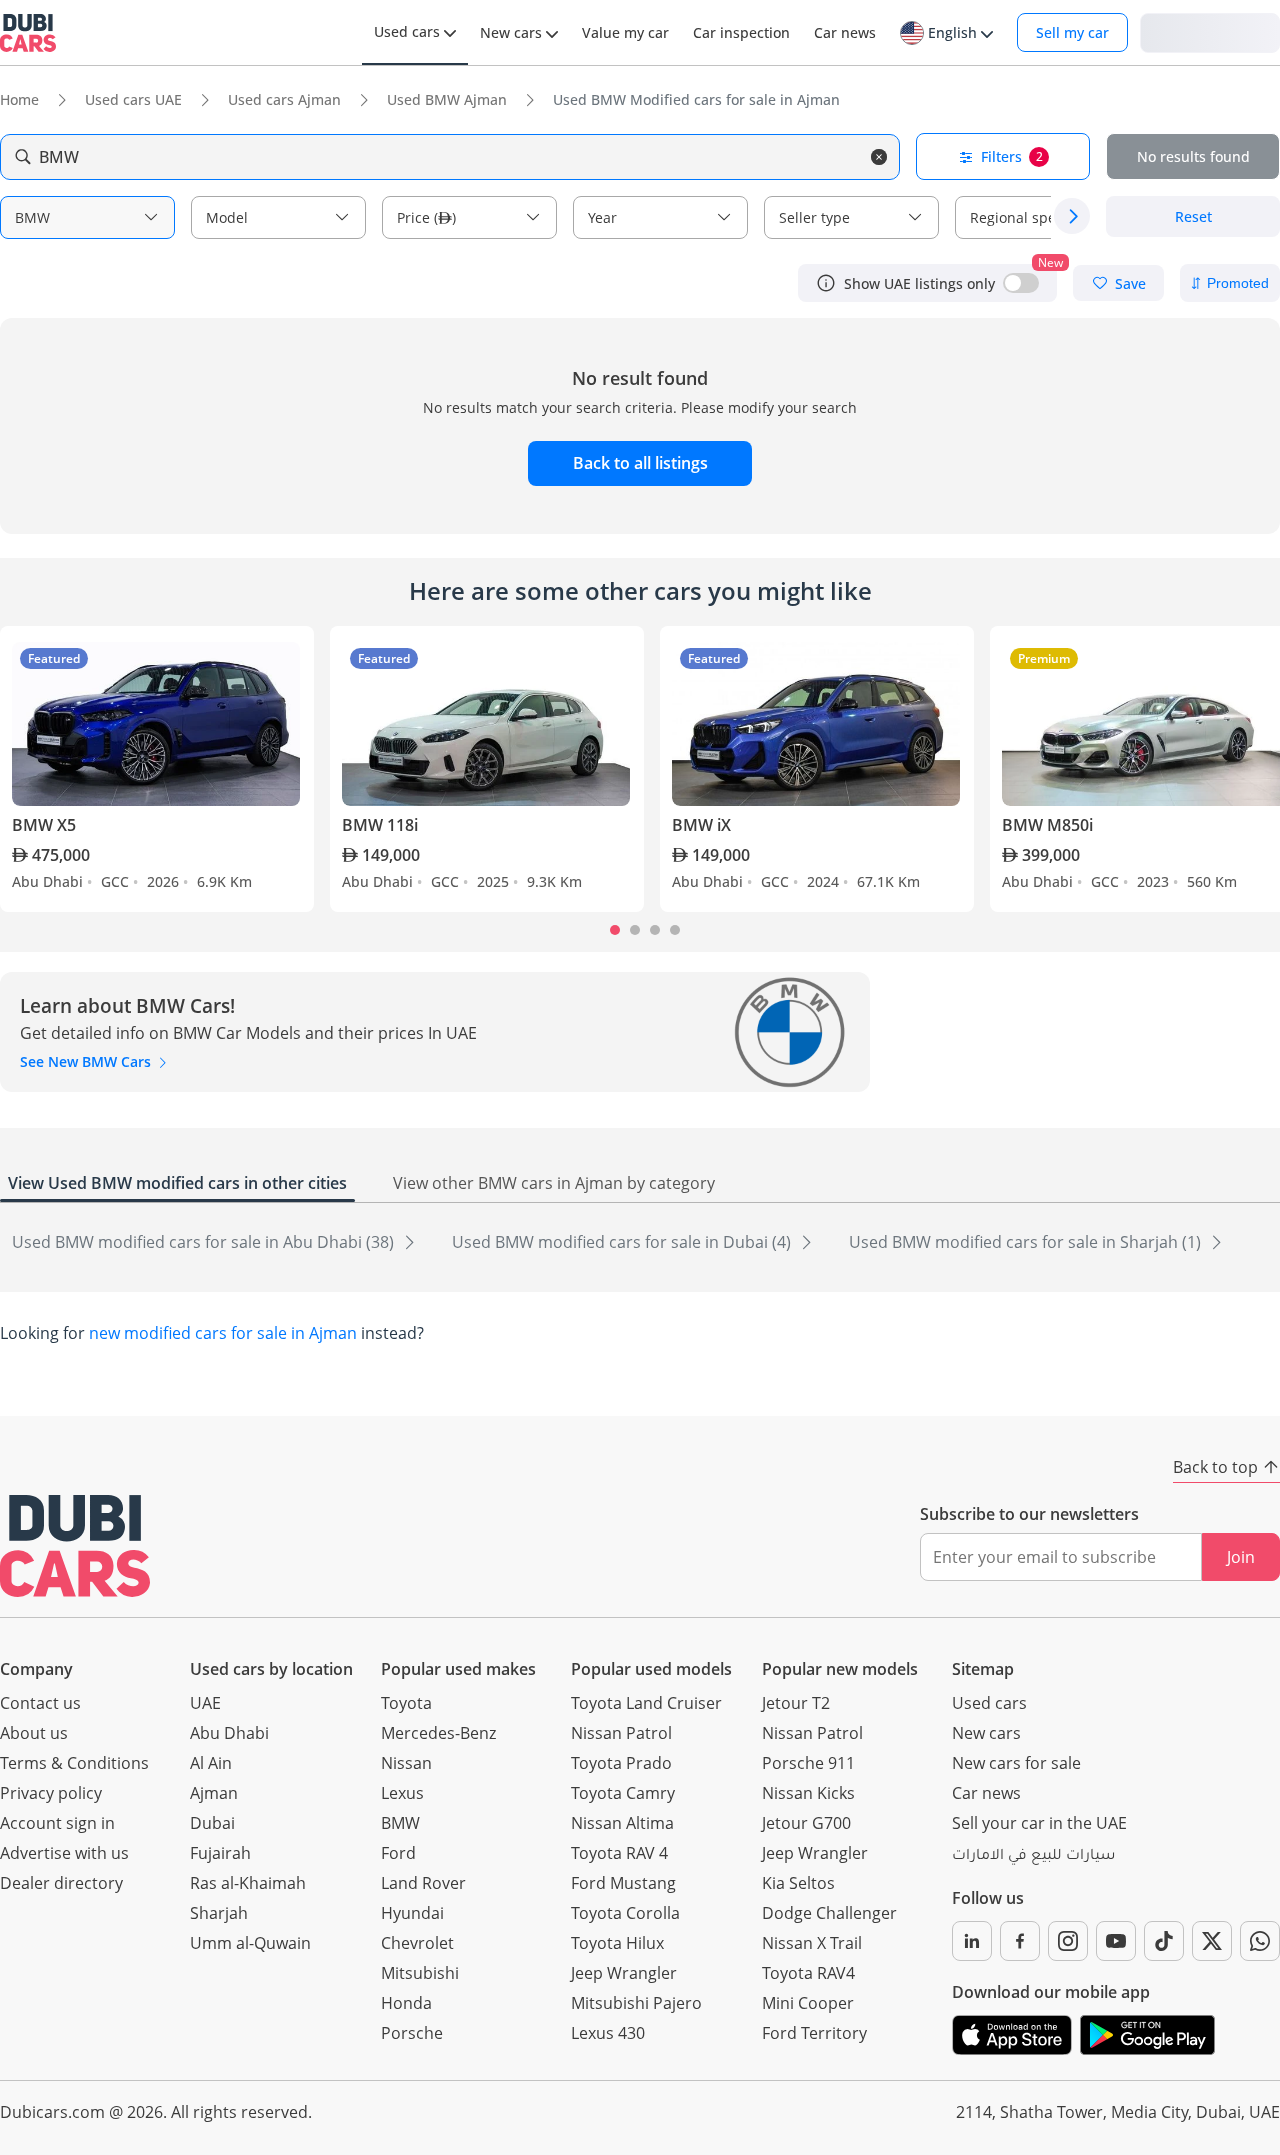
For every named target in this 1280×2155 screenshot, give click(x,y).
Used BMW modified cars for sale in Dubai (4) (623, 1242)
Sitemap (983, 1669)
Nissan (406, 1763)
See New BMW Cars (87, 1061)
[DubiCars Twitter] (1212, 1941)
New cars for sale (1016, 1763)
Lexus (402, 1793)
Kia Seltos (798, 1883)
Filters (1012, 156)
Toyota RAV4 (808, 1973)
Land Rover (423, 1883)
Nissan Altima (622, 1823)
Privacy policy (51, 1793)
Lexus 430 (608, 2033)
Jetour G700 (806, 1823)
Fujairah (220, 1853)
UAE (205, 1703)
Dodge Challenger (829, 1913)
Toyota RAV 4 (619, 1853)
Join (1241, 1557)
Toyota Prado (621, 1763)
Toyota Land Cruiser (646, 1703)
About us (34, 1733)
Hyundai (412, 1913)
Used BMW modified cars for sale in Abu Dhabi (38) (205, 1242)
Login (1210, 31)
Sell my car (1072, 32)
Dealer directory (61, 1883)
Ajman (214, 1793)
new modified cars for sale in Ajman (223, 1333)
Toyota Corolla (625, 1913)
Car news (986, 1793)
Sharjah (219, 1913)
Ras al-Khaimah (248, 1883)
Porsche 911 (808, 1763)
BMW (400, 1823)
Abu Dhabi (229, 1733)
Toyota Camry (623, 1793)
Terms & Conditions (74, 1763)
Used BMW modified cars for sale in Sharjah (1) (1027, 1242)
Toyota (406, 1703)
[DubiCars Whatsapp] (1260, 1941)
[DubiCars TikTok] (1164, 1941)
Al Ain (211, 1763)
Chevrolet (417, 1943)
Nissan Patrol (621, 1733)
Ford (398, 1853)
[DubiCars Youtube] (1116, 1941)
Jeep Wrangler (624, 1973)
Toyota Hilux (617, 1943)
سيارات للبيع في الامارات (1033, 1857)
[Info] (826, 283)
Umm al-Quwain (250, 1943)
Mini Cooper (808, 2003)
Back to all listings (640, 463)
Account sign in (57, 1823)
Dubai (212, 1823)
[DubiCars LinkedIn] (972, 1941)
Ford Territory (814, 2033)
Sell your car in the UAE (1039, 1823)
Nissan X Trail (812, 1943)
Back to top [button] (1215, 1467)
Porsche (412, 2033)
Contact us (40, 1703)
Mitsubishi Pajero (636, 2003)
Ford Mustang (623, 1883)
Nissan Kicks (808, 1793)
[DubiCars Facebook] (1020, 1941)
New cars (986, 1733)
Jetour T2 (796, 1703)
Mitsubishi (420, 1973)
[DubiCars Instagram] (1068, 1941)
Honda (406, 2003)
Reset (1193, 216)
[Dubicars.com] (75, 1545)
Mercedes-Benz (438, 1733)
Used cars (989, 1703)
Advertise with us (64, 1853)
